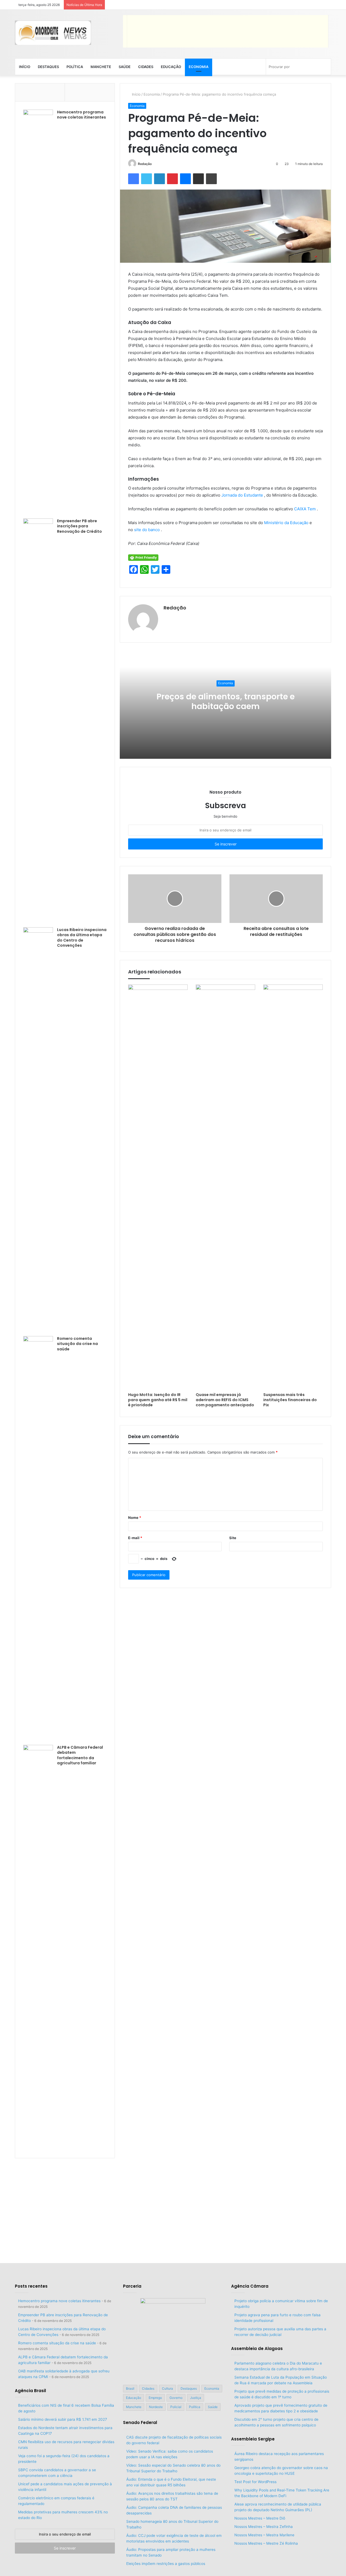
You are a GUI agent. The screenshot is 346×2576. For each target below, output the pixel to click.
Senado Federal (140, 2422)
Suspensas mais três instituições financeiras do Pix (290, 1400)
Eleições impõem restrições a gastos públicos (166, 2564)
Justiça (196, 2398)
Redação (145, 164)
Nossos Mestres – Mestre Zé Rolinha (266, 2543)
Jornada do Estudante (243, 495)
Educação (171, 67)
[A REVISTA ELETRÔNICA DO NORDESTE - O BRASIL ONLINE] (53, 33)
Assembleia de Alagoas (257, 2349)
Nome (135, 1518)
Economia (199, 67)
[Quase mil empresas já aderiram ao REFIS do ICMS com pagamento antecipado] (225, 1187)
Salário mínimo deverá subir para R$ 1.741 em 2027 (63, 2419)
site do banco (147, 530)
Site (233, 1538)
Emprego (155, 2398)
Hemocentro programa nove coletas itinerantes (81, 115)
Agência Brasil (30, 2391)
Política (75, 67)
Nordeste (156, 2407)
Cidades (146, 67)
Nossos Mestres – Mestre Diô (260, 2518)
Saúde (125, 67)
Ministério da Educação (287, 523)
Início (25, 67)
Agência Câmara (250, 2286)
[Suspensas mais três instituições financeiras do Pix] (293, 1187)
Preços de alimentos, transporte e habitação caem (226, 701)
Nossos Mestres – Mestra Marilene (264, 2535)
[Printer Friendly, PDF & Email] (143, 557)
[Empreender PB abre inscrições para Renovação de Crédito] (38, 721)
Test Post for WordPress (255, 2482)
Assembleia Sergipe (253, 2439)
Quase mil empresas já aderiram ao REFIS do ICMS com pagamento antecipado (225, 1400)
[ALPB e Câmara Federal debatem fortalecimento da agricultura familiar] (38, 1947)
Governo (176, 2398)
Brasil (130, 2388)
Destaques (48, 67)
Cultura (167, 2388)
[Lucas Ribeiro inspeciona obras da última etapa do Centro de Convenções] (38, 1130)
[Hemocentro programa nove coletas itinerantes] (38, 312)
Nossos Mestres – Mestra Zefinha (264, 2527)
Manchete (101, 67)
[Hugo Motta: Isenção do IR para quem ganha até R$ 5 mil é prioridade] (158, 1187)
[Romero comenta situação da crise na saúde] (38, 1539)
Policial (176, 2407)
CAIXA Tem (305, 509)
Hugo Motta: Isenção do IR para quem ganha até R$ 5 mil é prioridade (158, 1400)
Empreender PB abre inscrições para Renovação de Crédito (79, 526)
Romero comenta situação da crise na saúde (77, 1344)
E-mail (135, 1538)
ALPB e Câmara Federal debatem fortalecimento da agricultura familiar (80, 1755)
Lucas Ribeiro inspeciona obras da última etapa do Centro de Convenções (82, 938)
